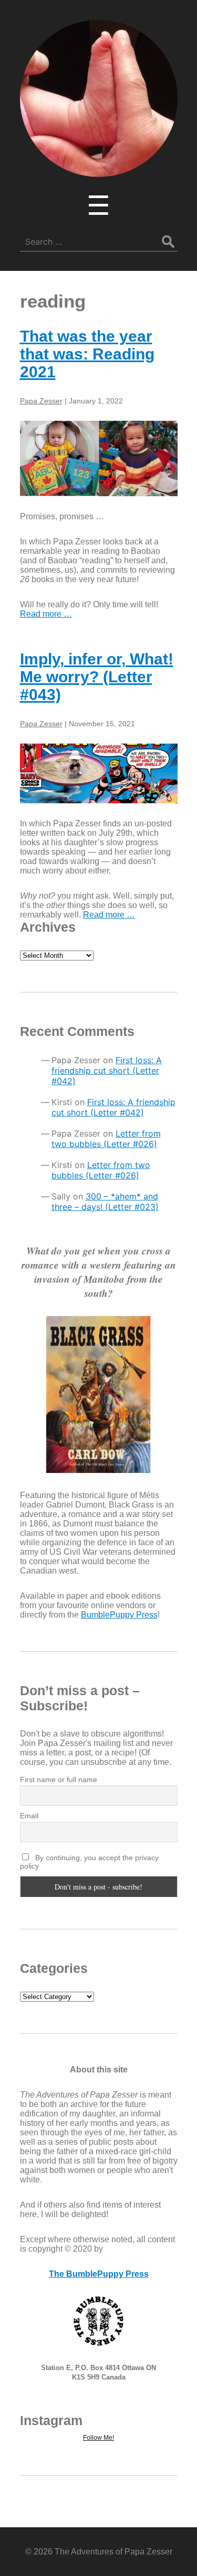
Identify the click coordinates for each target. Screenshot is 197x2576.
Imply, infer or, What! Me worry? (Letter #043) (97, 677)
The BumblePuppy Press (99, 2274)
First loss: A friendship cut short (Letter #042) (107, 1071)
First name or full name (59, 1780)
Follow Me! (98, 2438)
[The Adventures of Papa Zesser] (99, 170)
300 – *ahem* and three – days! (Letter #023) (105, 1202)
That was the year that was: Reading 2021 (87, 354)
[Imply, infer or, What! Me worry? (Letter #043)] (99, 773)
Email (29, 1816)
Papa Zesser (41, 401)
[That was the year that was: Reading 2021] (99, 459)
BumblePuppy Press (119, 1615)
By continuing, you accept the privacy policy (89, 1862)
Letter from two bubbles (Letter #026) (106, 1139)
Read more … (46, 614)
